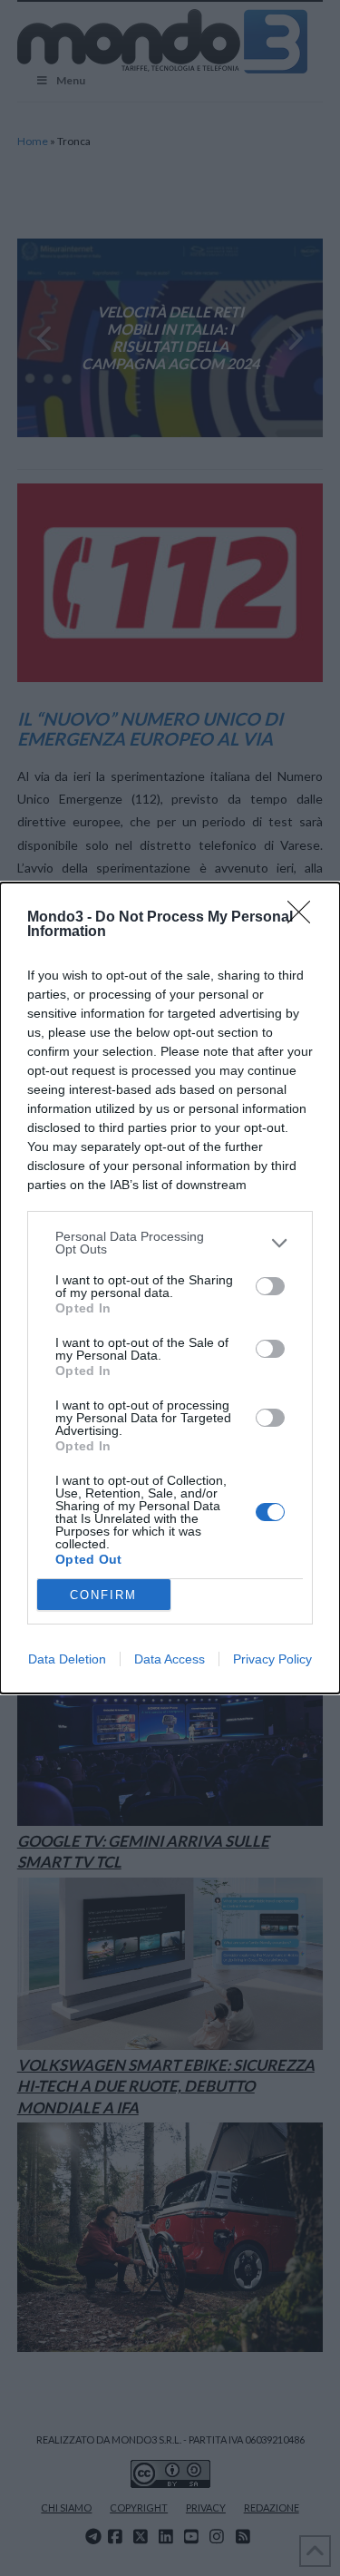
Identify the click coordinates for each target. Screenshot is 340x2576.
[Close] (305, 918)
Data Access (170, 1659)
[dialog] (170, 1288)
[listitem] (170, 1243)
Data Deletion (67, 1659)
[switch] (270, 1286)
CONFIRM (103, 1595)
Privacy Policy (272, 1659)
